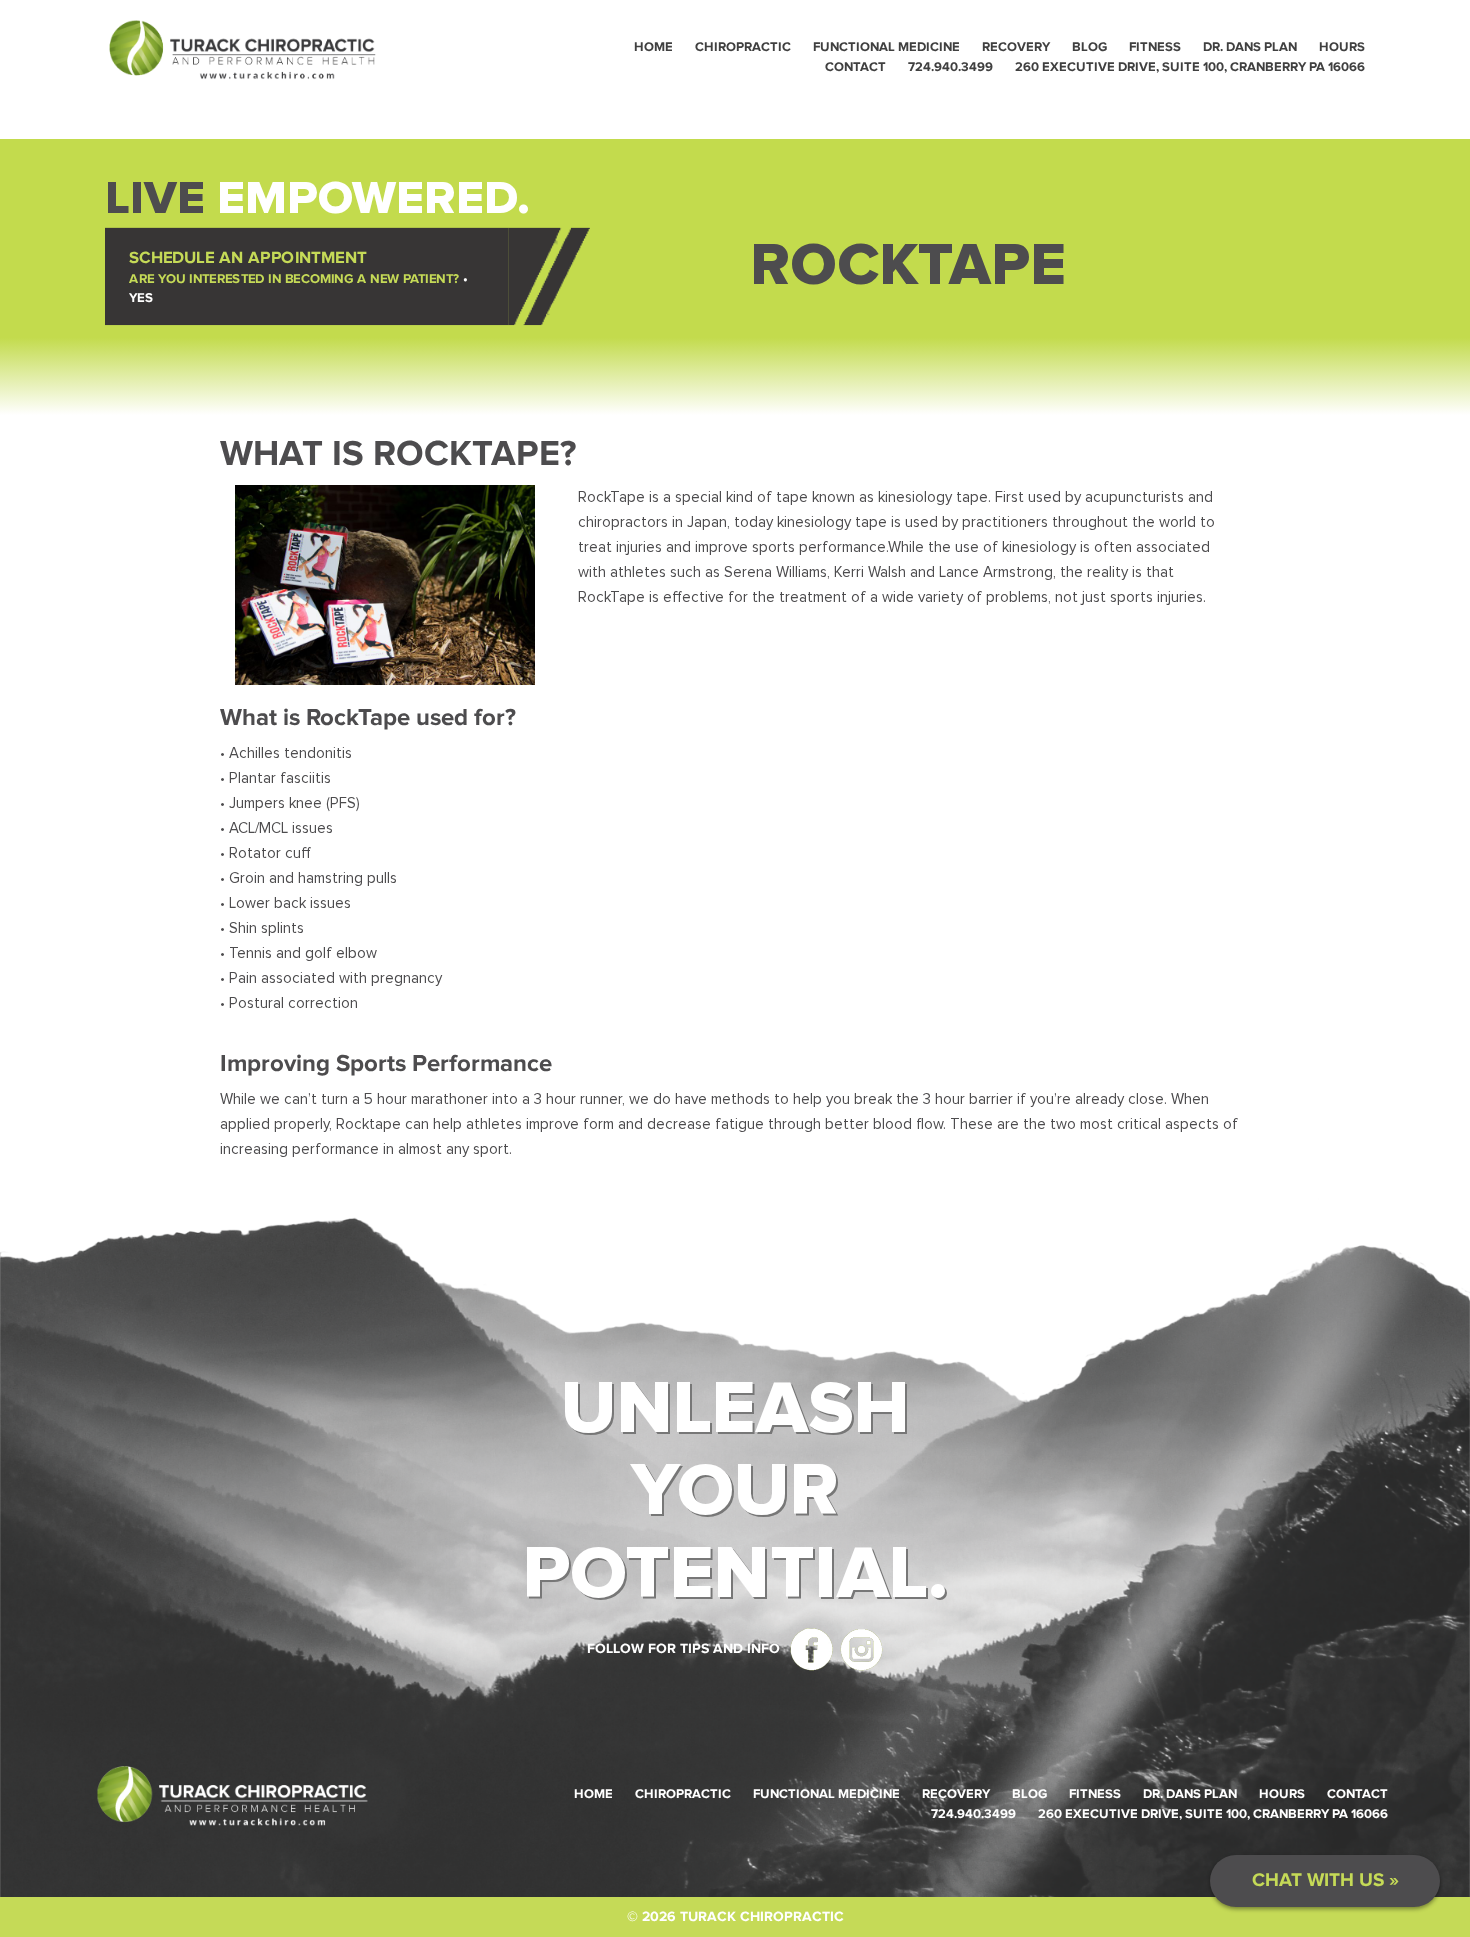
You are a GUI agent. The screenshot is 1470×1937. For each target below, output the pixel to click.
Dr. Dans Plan (1250, 47)
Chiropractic (743, 47)
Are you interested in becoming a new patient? (298, 276)
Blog (1089, 47)
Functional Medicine (886, 47)
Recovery (1016, 47)
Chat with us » (1325, 1880)
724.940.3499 (950, 67)
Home (653, 47)
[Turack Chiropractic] (242, 48)
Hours (1342, 47)
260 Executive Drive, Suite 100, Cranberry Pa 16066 (1190, 67)
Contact (855, 67)
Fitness (1155, 47)
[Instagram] (859, 1648)
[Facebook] (809, 1648)
